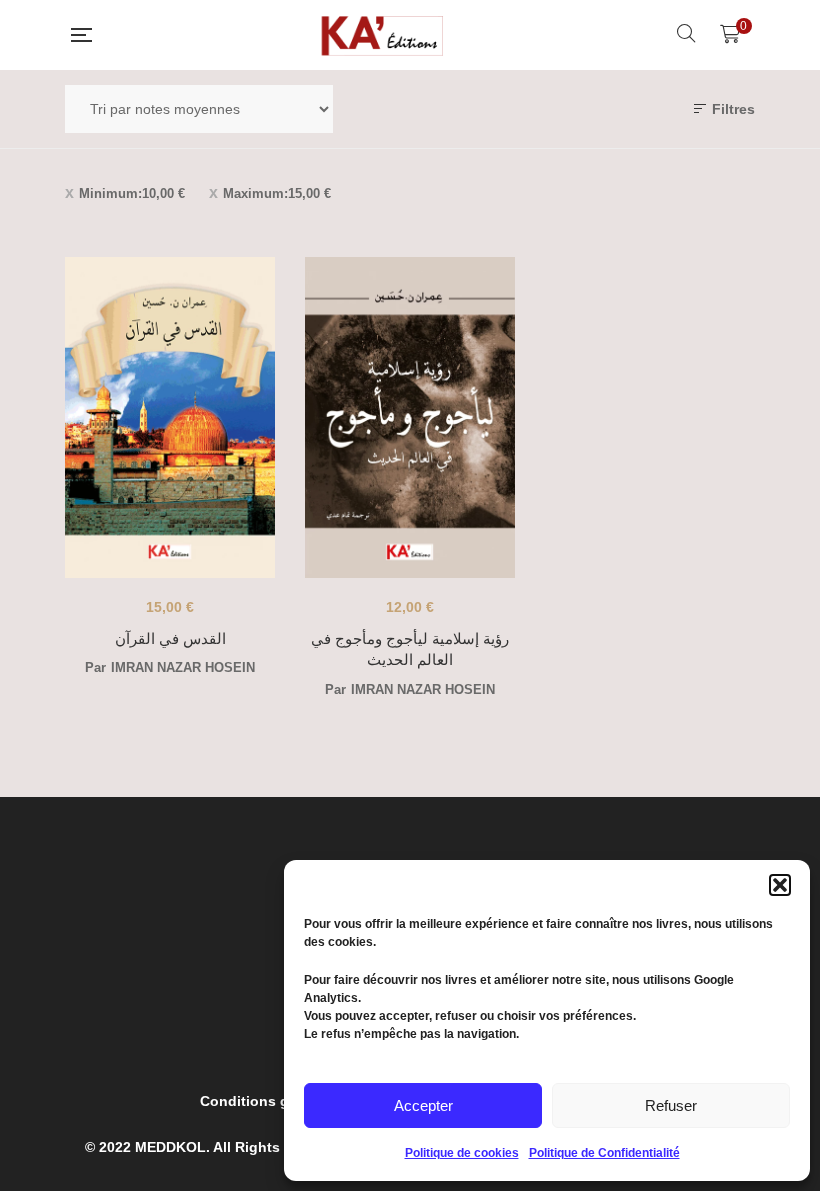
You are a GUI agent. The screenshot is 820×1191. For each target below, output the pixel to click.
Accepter (423, 1105)
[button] (780, 885)
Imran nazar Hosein (183, 667)
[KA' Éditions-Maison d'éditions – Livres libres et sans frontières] (384, 35)
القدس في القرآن (170, 638)
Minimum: (132, 193)
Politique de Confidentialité (604, 1153)
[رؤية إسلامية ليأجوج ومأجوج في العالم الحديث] (410, 417)
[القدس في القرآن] (170, 417)
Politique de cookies (462, 1153)
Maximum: (277, 193)
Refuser (671, 1105)
